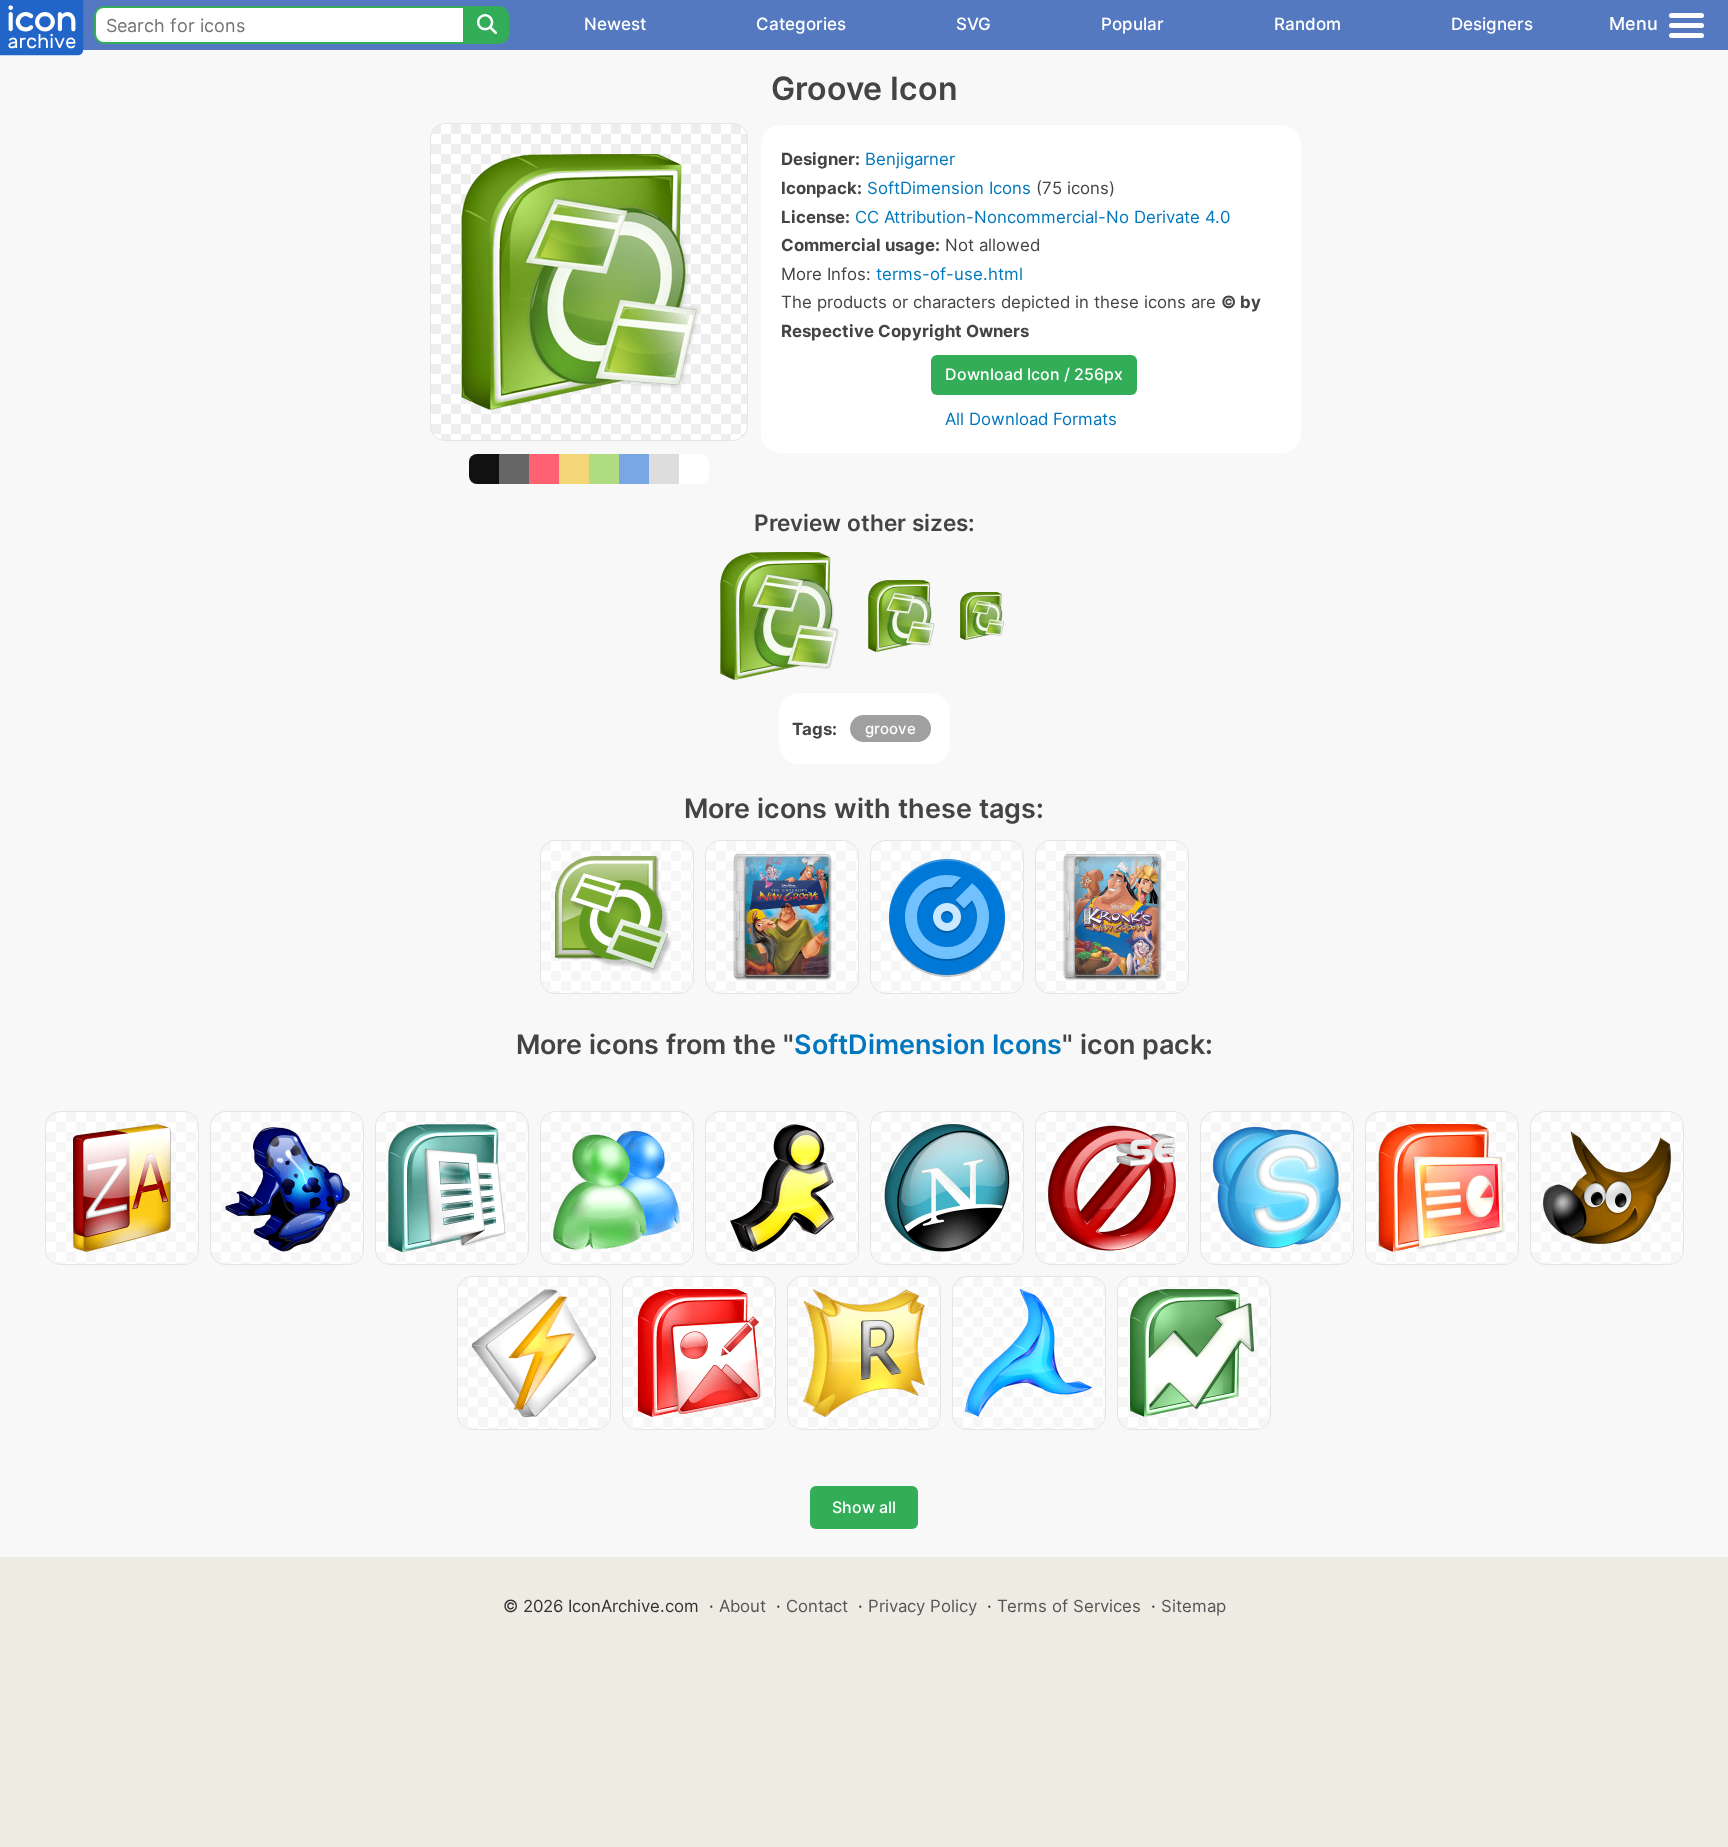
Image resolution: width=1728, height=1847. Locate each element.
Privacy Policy (922, 1606)
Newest (615, 24)
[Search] (486, 25)
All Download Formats (1031, 419)
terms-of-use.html (949, 274)
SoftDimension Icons (949, 188)
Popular (1132, 24)
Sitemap (1193, 1606)
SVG (973, 24)
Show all (864, 1507)
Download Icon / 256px (1034, 374)
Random (1307, 24)
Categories (801, 24)
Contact (817, 1606)
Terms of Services (1069, 1606)
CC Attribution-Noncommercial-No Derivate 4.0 (1042, 217)
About (742, 1606)
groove (890, 728)
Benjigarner (910, 159)
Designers (1492, 24)
